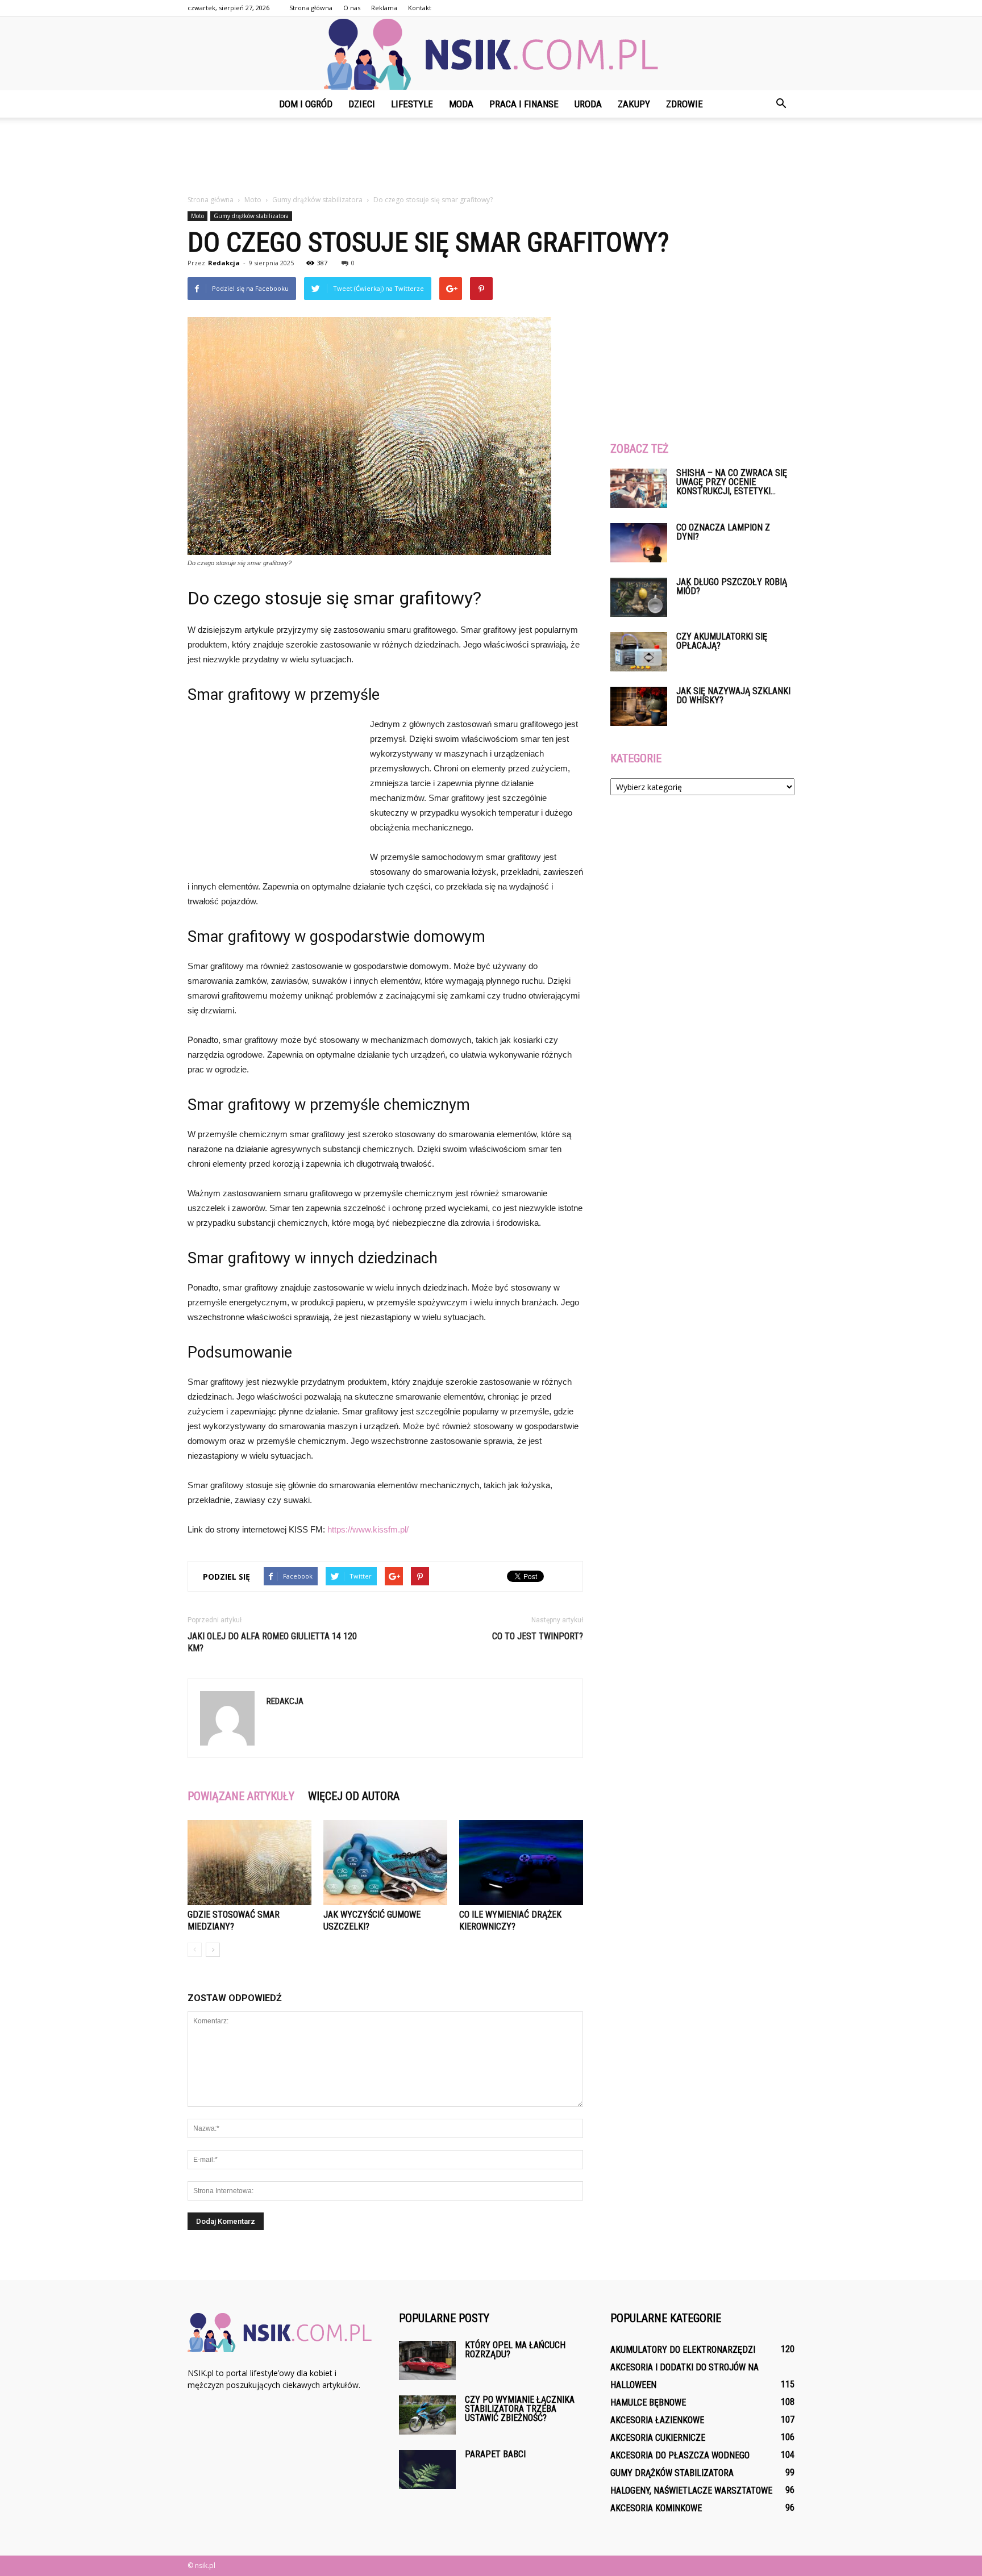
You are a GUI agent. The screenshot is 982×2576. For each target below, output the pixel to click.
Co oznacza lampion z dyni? (723, 532)
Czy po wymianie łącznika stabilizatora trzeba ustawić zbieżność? (520, 2409)
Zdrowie (685, 104)
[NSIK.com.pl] (491, 54)
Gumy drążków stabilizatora (251, 216)
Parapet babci (495, 2454)
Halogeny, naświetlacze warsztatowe (691, 2491)
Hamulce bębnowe (648, 2402)
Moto (197, 216)
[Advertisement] (491, 157)
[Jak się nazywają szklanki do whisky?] (639, 706)
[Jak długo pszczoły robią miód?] (639, 597)
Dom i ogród (306, 104)
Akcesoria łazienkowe (657, 2420)
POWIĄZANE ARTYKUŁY (241, 1796)
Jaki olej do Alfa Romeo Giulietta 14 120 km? (272, 1642)
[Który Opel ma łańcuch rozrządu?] (427, 2360)
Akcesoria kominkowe (656, 2508)
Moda (461, 104)
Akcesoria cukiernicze (658, 2438)
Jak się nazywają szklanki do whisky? (733, 696)
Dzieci (362, 104)
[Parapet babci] (427, 2469)
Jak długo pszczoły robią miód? (732, 586)
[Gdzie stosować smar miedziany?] (249, 1863)
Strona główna (311, 8)
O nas (352, 8)
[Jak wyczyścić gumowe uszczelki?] (385, 1863)
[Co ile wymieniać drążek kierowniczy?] (521, 1863)
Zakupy (634, 104)
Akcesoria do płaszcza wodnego (680, 2455)
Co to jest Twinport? (538, 1636)
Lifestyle (412, 104)
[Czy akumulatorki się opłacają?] (639, 652)
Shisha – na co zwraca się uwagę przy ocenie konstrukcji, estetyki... (732, 482)
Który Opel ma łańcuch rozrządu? (515, 2350)
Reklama (384, 8)
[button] (781, 104)
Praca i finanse (524, 104)
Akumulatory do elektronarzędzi (683, 2350)
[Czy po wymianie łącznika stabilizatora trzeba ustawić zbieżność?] (427, 2415)
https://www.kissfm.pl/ (368, 1529)
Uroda (588, 104)
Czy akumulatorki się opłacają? (722, 641)
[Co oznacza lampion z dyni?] (639, 543)
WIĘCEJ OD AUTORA (354, 1796)
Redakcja (224, 263)
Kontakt (420, 8)
